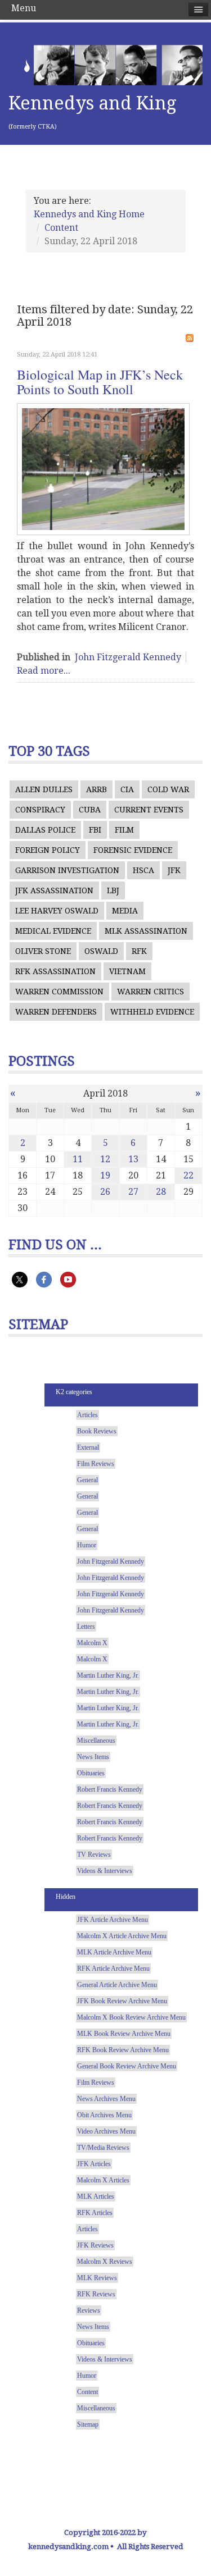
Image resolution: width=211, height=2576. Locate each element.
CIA (127, 789)
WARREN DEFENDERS (56, 1012)
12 (105, 1159)
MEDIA (125, 911)
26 (105, 1192)
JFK (174, 870)
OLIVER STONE (43, 951)
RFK (139, 951)
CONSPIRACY (40, 810)
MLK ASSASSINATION (146, 931)
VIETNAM (127, 971)
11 (78, 1159)
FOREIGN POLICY (48, 850)
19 (105, 1175)
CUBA (90, 810)
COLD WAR (168, 789)
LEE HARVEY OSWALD (57, 911)
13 (133, 1159)
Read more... (44, 671)
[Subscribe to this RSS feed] (190, 338)
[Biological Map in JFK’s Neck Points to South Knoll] (103, 469)
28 (161, 1192)
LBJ (113, 890)
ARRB (96, 789)
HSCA (143, 870)
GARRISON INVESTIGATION (67, 870)
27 (133, 1192)
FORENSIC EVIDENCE (133, 850)
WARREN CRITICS (151, 992)
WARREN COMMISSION (59, 992)
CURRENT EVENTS (149, 810)
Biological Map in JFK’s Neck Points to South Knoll (100, 382)
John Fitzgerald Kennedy (128, 657)
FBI (95, 830)
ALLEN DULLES (44, 789)
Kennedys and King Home (89, 214)
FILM (124, 830)
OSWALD (101, 951)
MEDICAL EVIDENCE (53, 931)
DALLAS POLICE (45, 830)
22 (188, 1175)
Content (61, 228)
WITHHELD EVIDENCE (152, 1012)
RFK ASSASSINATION (55, 971)
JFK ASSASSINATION (54, 890)
